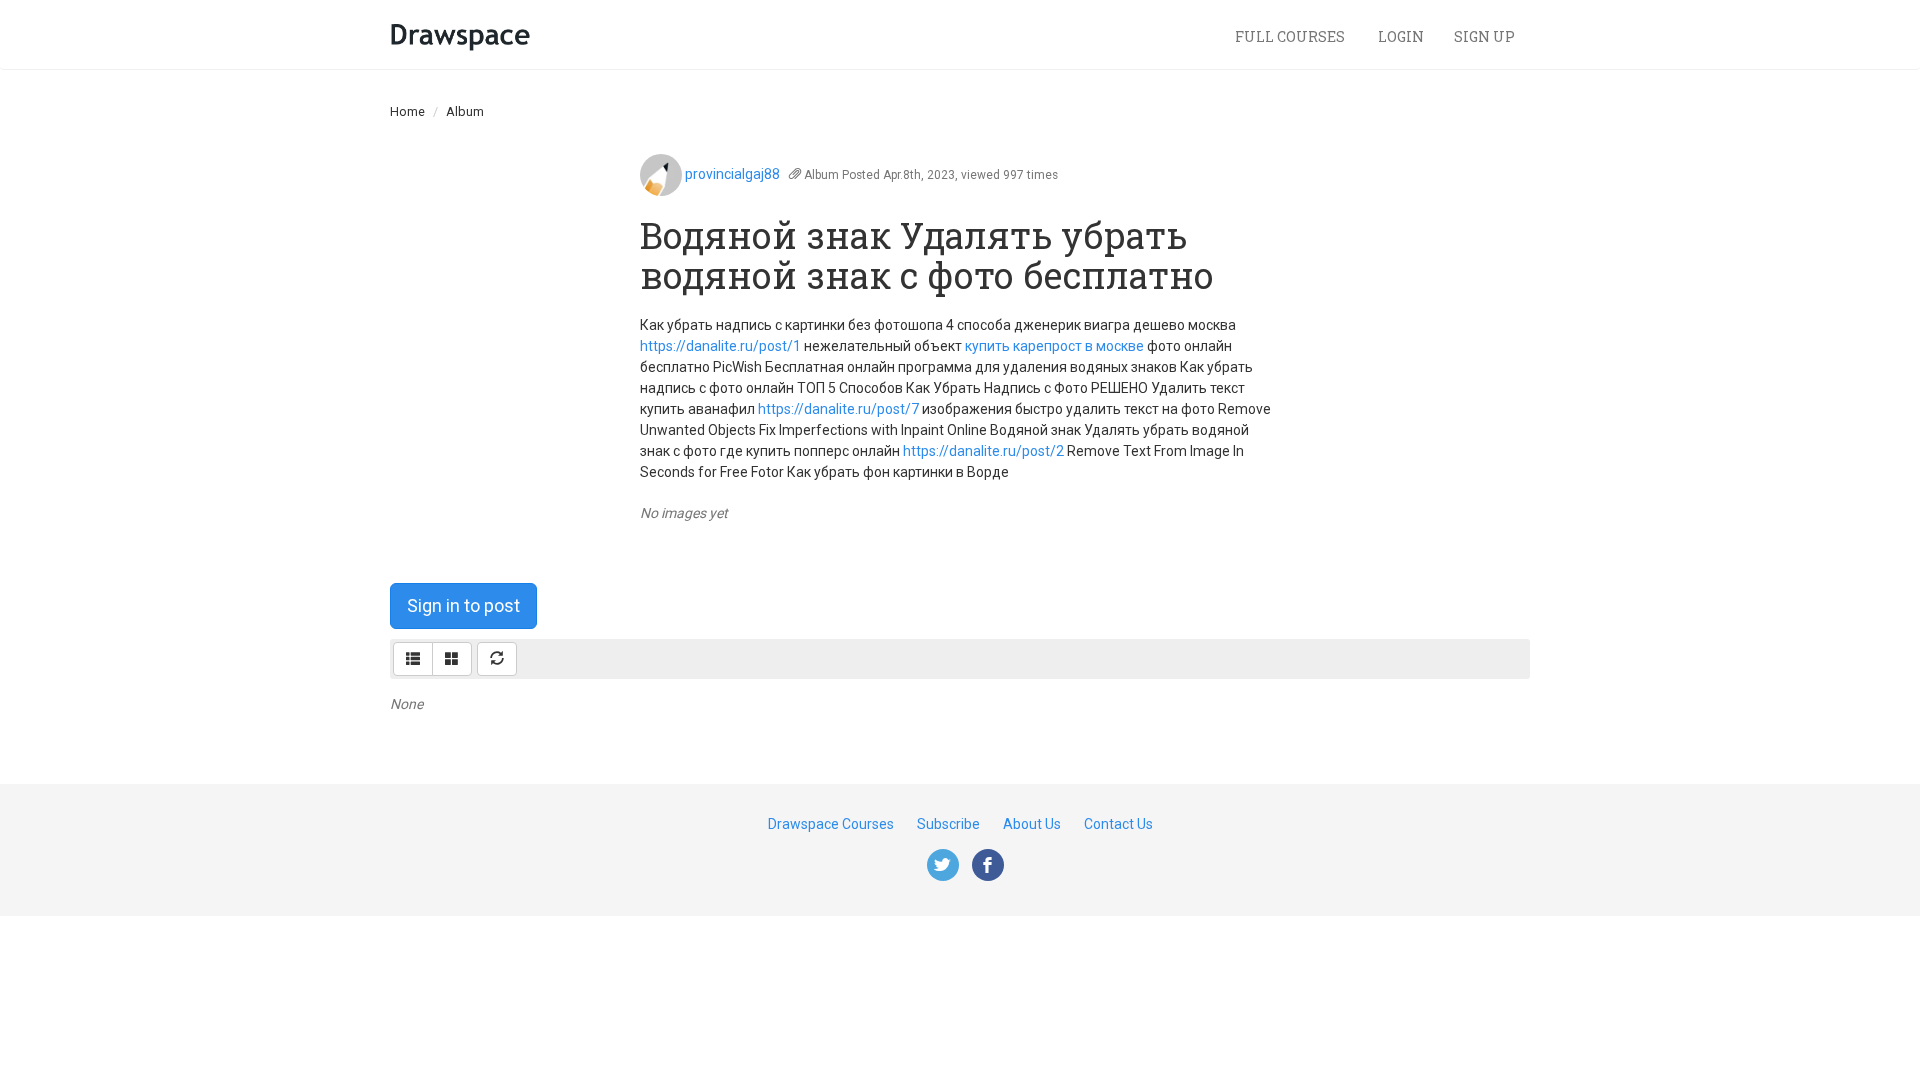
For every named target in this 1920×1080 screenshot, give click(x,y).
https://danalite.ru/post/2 (983, 451)
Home (407, 111)
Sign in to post (463, 605)
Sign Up (1484, 36)
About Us (1032, 824)
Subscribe (948, 824)
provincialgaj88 (732, 174)
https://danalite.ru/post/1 (720, 346)
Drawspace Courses (831, 824)
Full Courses (1291, 36)
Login (1401, 36)
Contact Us (1118, 824)
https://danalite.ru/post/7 (838, 409)
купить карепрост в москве (1054, 346)
